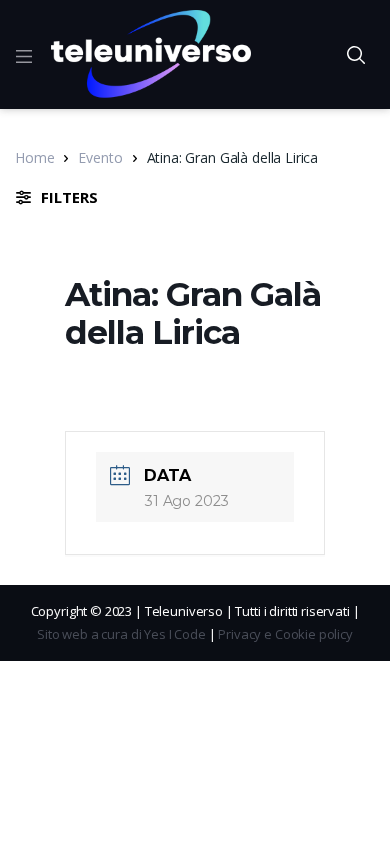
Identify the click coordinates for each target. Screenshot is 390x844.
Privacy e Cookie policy (285, 634)
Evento (100, 157)
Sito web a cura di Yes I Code (121, 634)
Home (34, 157)
